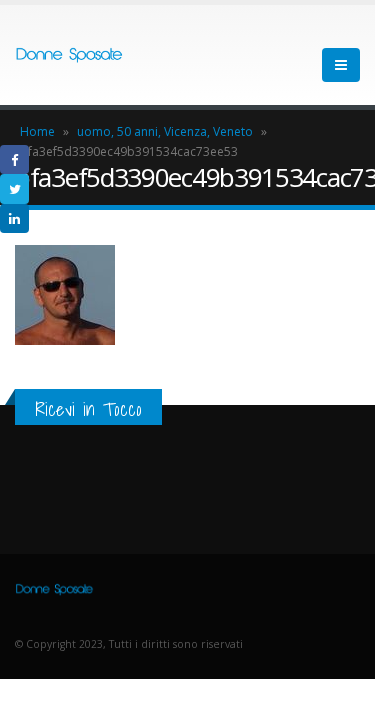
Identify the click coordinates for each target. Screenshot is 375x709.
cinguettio (14, 188)
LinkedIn (14, 218)
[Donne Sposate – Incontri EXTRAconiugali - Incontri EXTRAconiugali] (70, 55)
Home (37, 131)
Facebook (14, 159)
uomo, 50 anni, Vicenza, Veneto (165, 131)
